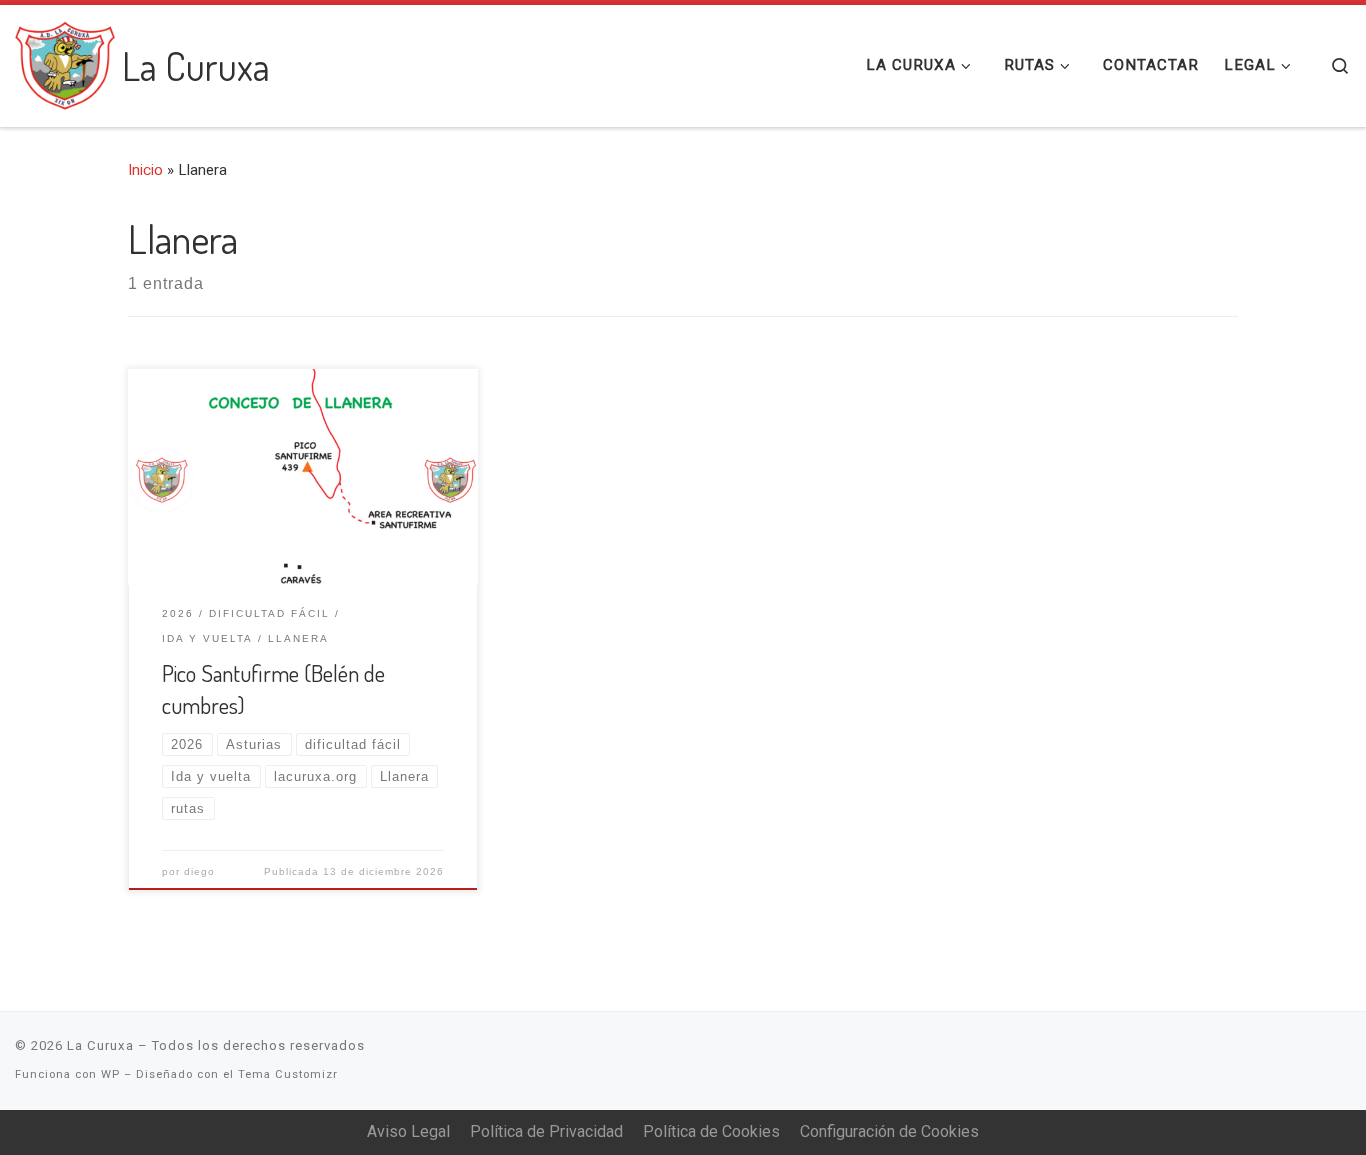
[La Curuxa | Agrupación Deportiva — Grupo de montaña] (65, 60)
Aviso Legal (408, 1131)
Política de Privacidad (546, 1131)
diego (199, 871)
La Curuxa (100, 1045)
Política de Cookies (711, 1131)
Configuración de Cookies (889, 1131)
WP (110, 1074)
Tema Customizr (288, 1074)
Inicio (145, 170)
